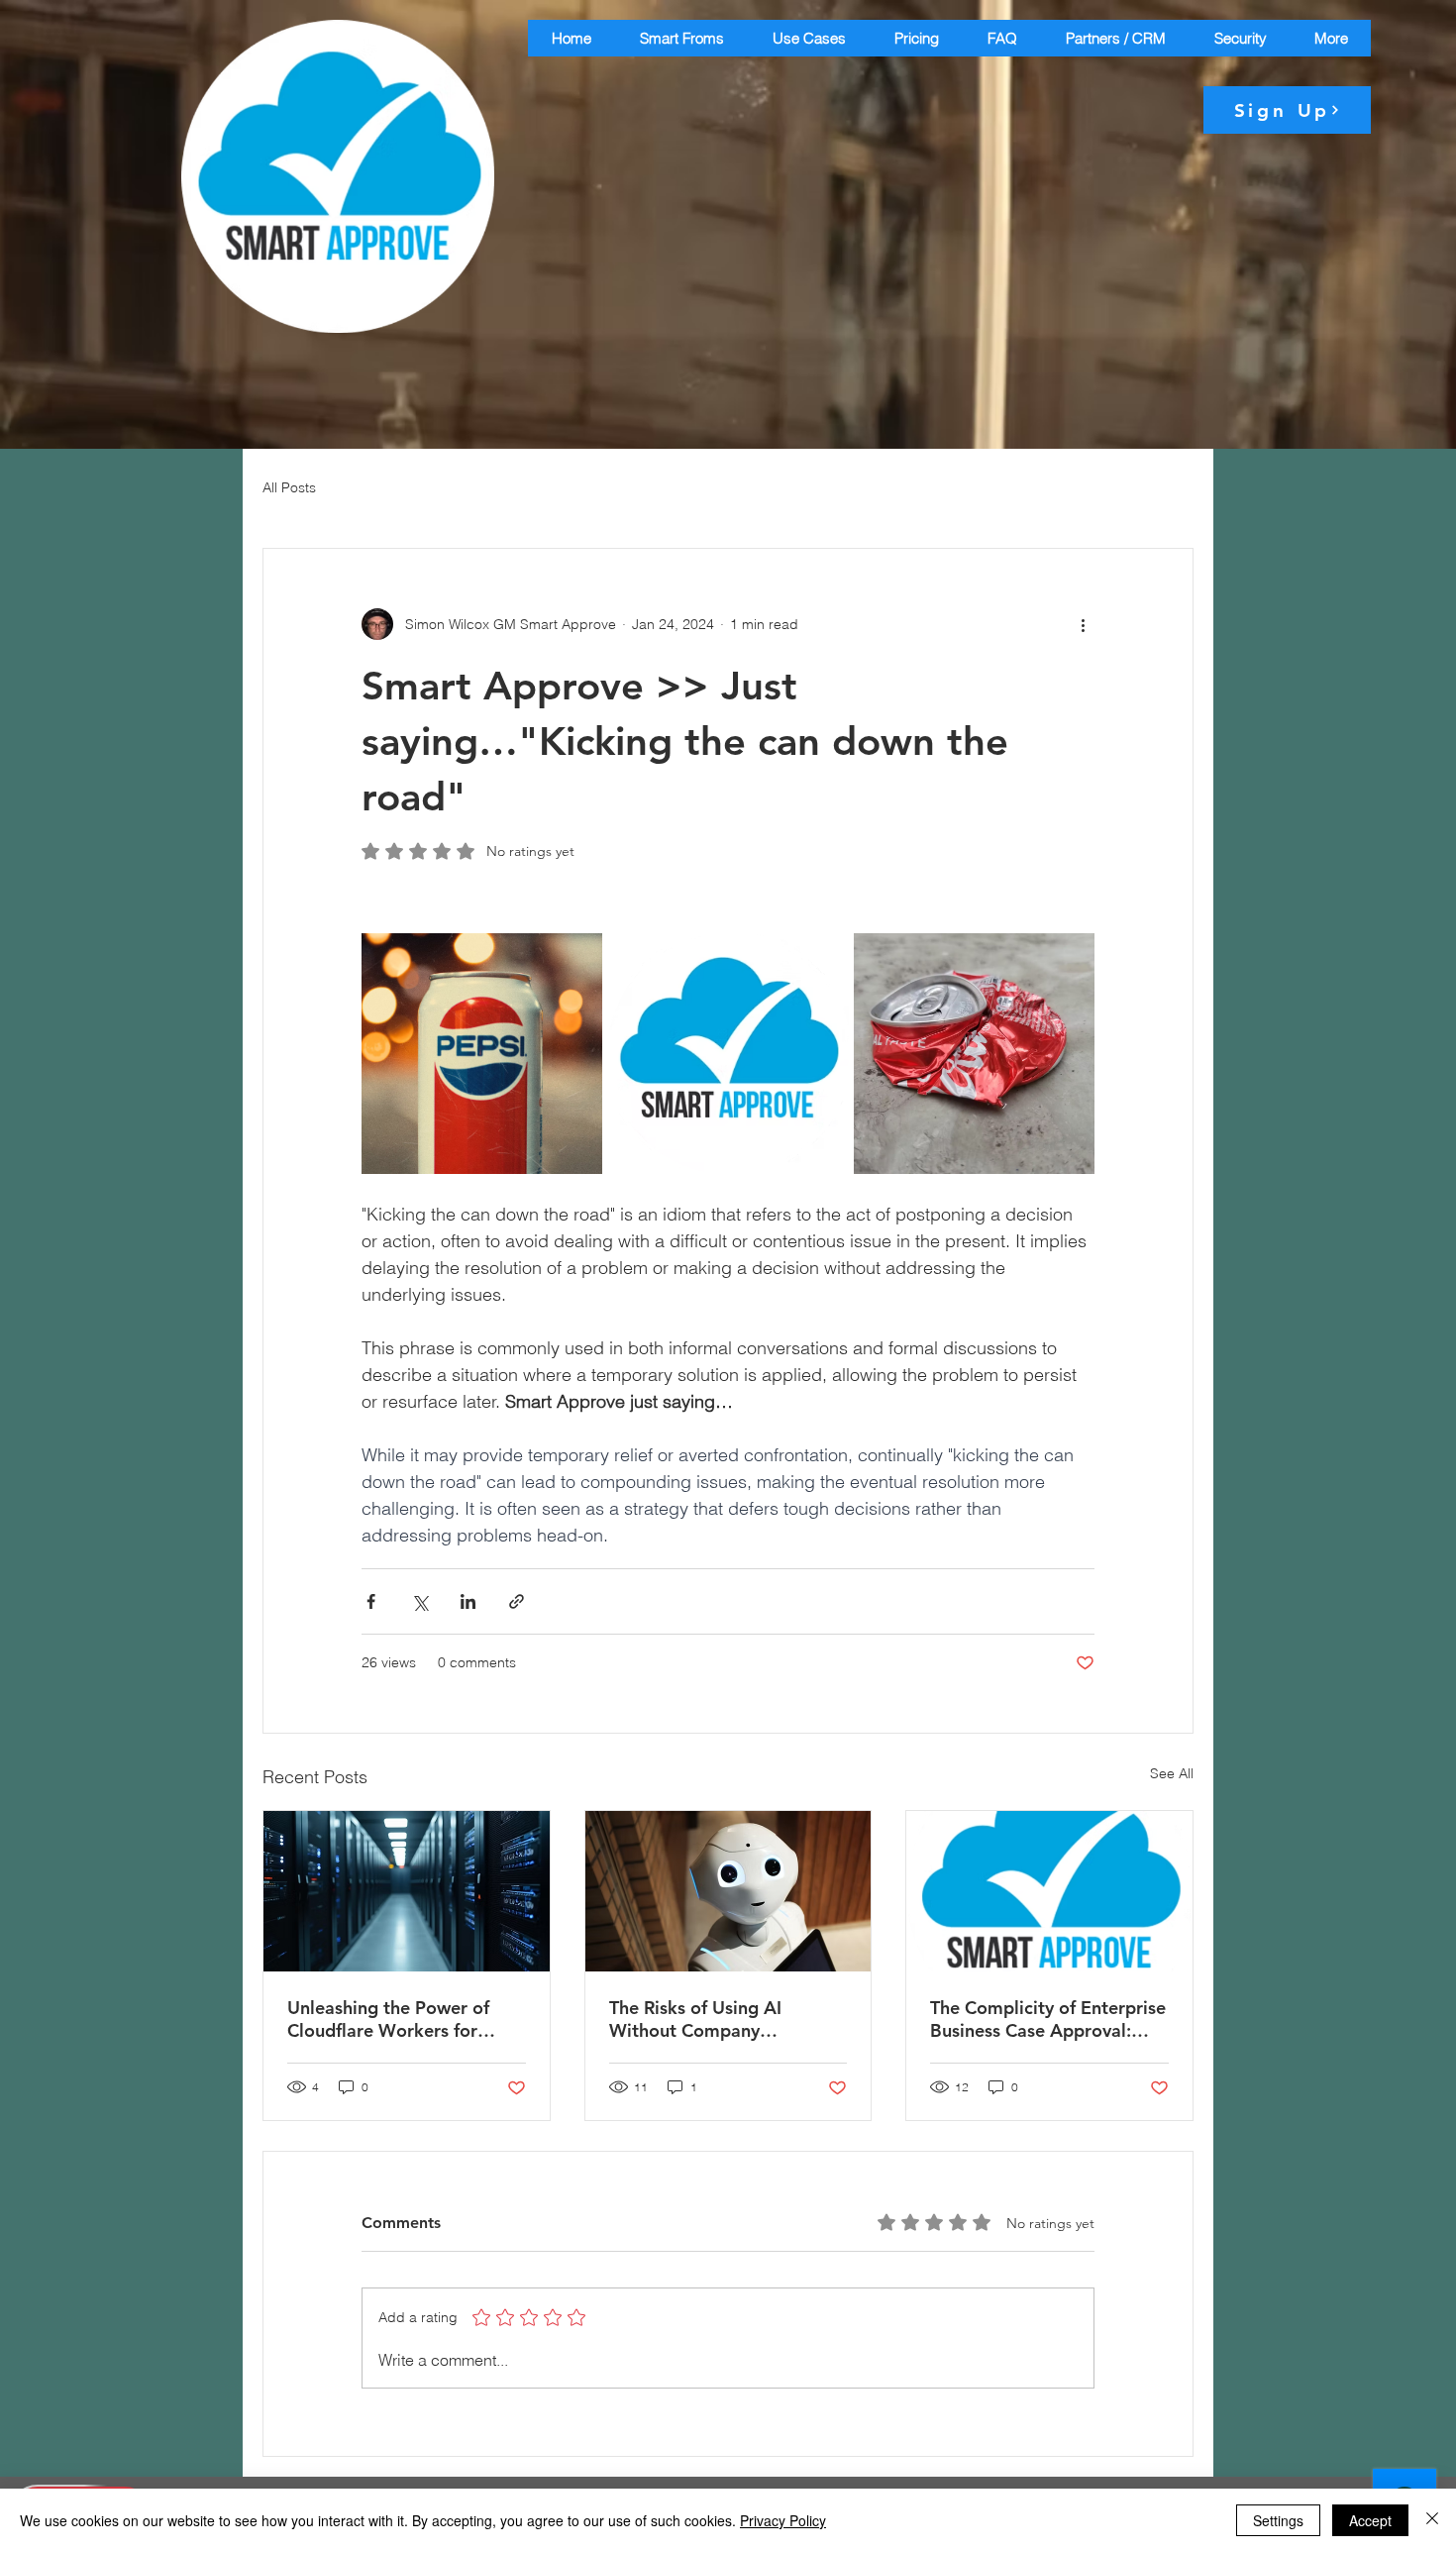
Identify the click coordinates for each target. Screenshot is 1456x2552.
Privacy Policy (783, 2520)
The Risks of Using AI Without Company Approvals (695, 2019)
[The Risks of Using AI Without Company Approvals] (728, 1891)
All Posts (289, 487)
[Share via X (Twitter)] (419, 1601)
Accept (1370, 2520)
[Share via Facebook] (371, 1601)
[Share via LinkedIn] (468, 1601)
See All (1172, 1773)
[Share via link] (517, 1601)
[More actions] (1083, 624)
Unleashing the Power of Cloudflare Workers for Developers (388, 2019)
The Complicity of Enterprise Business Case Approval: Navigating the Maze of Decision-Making (1048, 2019)
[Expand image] (482, 1054)
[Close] (1432, 2520)
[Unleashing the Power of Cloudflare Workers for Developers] (407, 1891)
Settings (1278, 2520)
